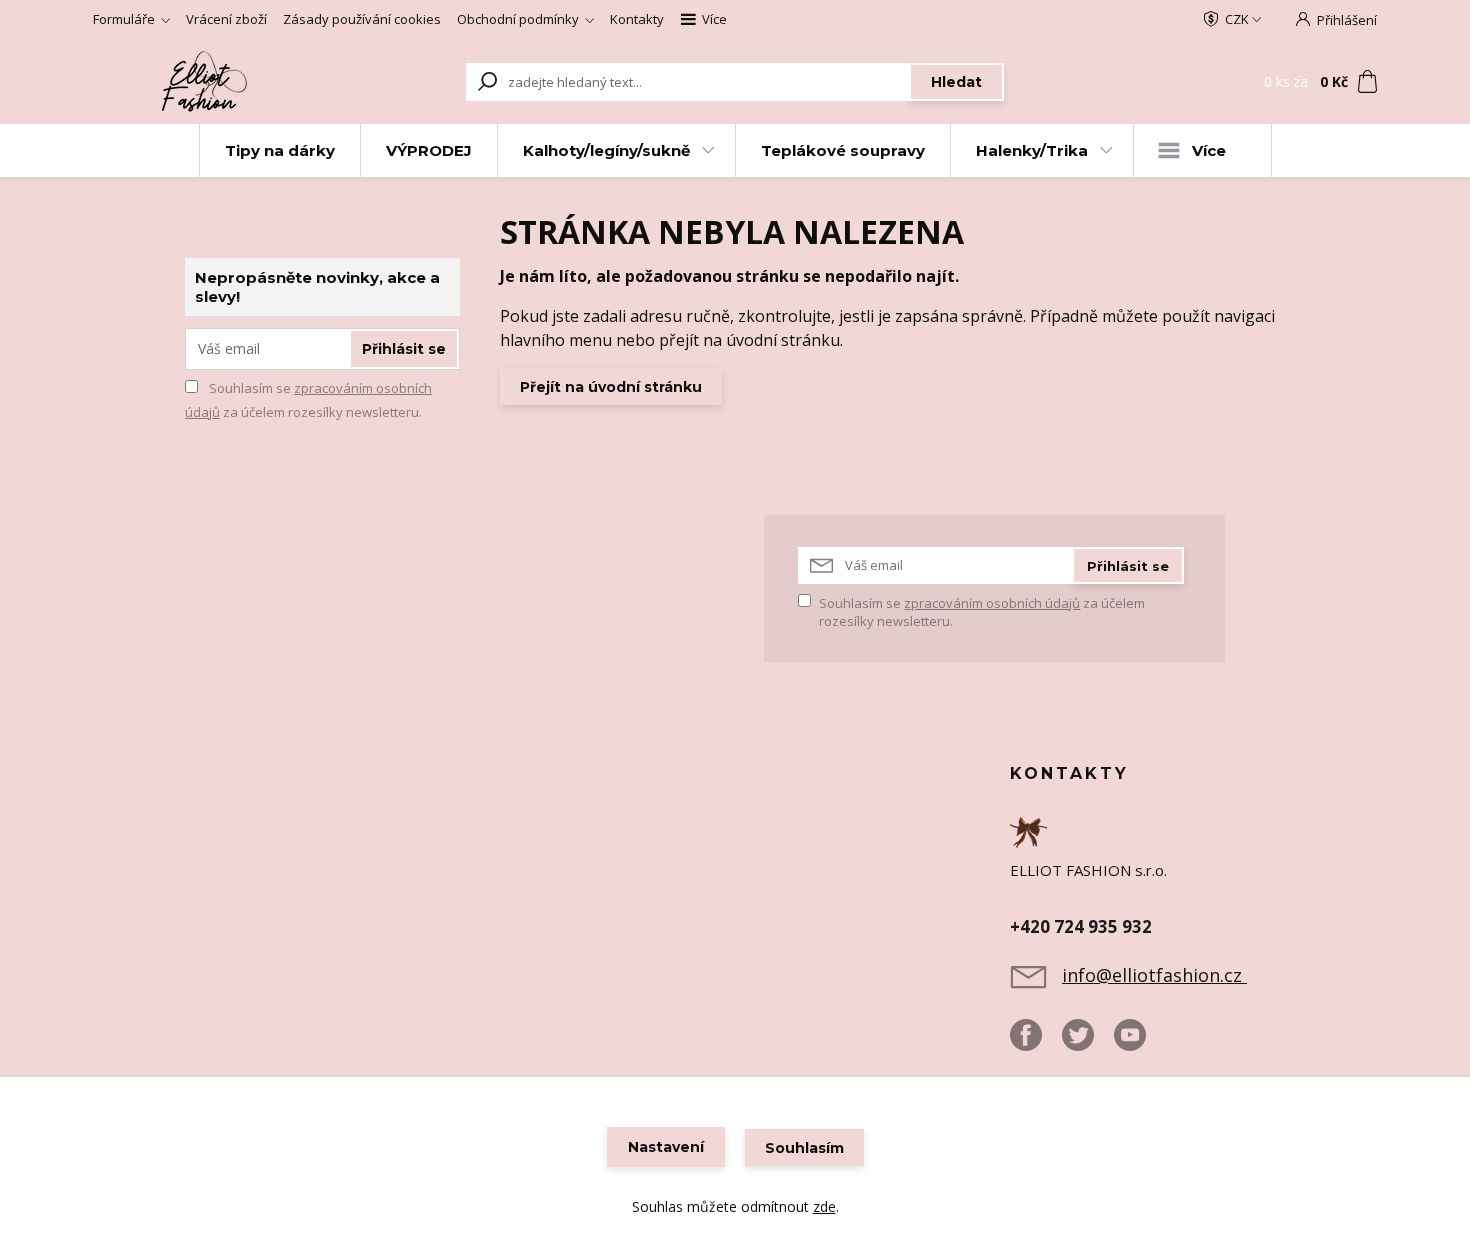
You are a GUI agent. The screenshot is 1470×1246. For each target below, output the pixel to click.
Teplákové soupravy (843, 150)
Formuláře (124, 19)
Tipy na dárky (280, 150)
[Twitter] (1088, 1043)
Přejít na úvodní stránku (611, 387)
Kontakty (637, 19)
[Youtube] (1140, 1043)
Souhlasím (804, 1148)
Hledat (956, 82)
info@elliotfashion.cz (1154, 975)
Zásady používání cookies (362, 19)
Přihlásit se (404, 349)
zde (824, 1206)
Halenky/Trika (1032, 150)
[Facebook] (1036, 1043)
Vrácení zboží (226, 19)
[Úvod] (207, 82)
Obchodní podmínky (518, 19)
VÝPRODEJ (429, 150)
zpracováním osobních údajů (992, 603)
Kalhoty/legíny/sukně (606, 150)
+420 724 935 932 (1081, 926)
